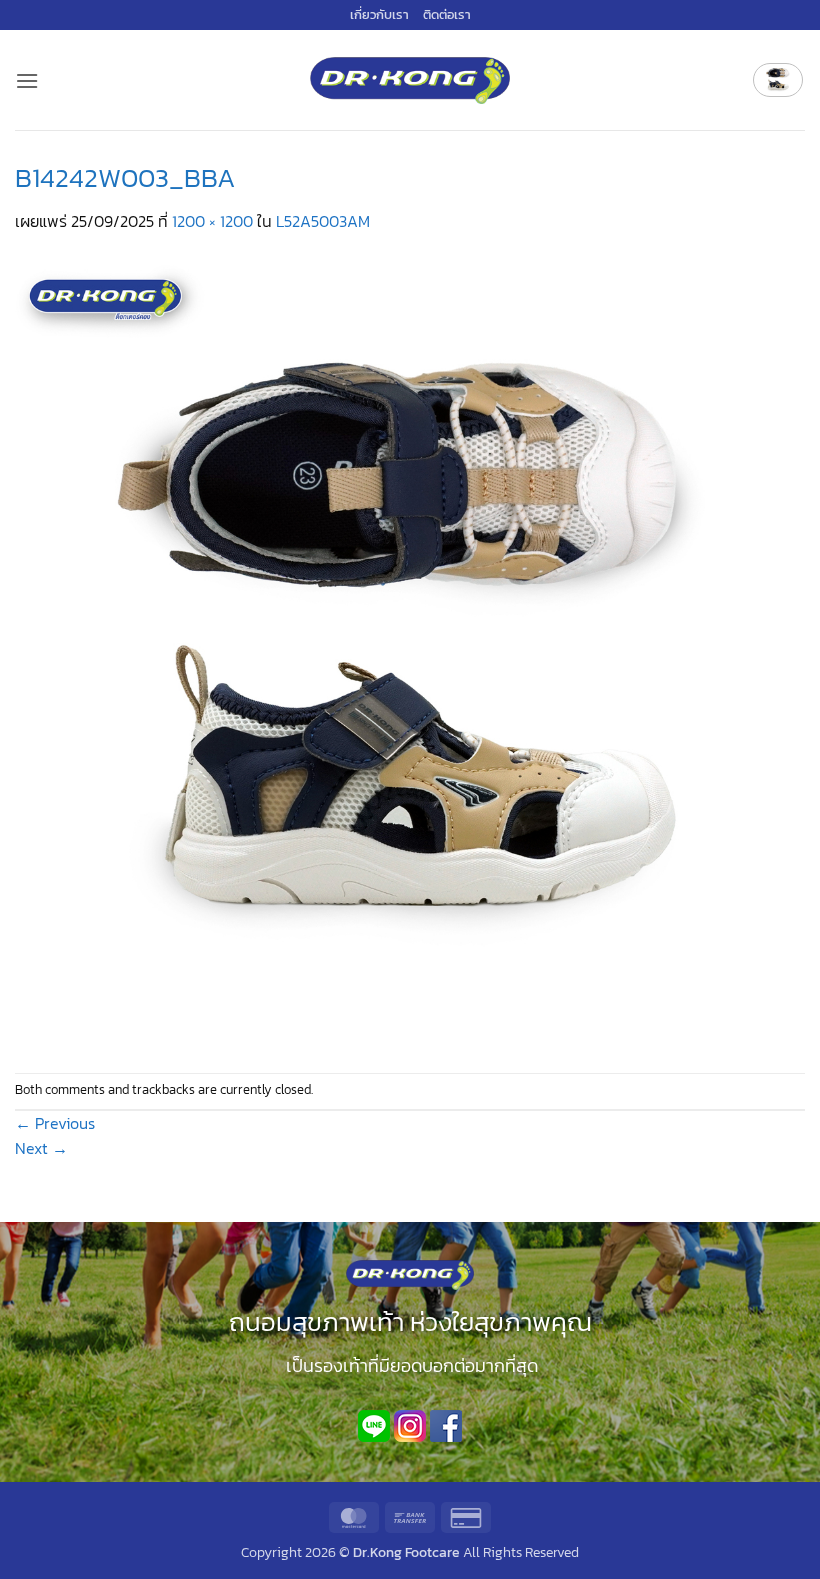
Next (41, 1148)
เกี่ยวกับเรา (379, 14)
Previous (55, 1123)
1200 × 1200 (212, 221)
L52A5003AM (323, 221)
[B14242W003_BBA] (410, 652)
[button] (27, 80)
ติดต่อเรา (447, 14)
